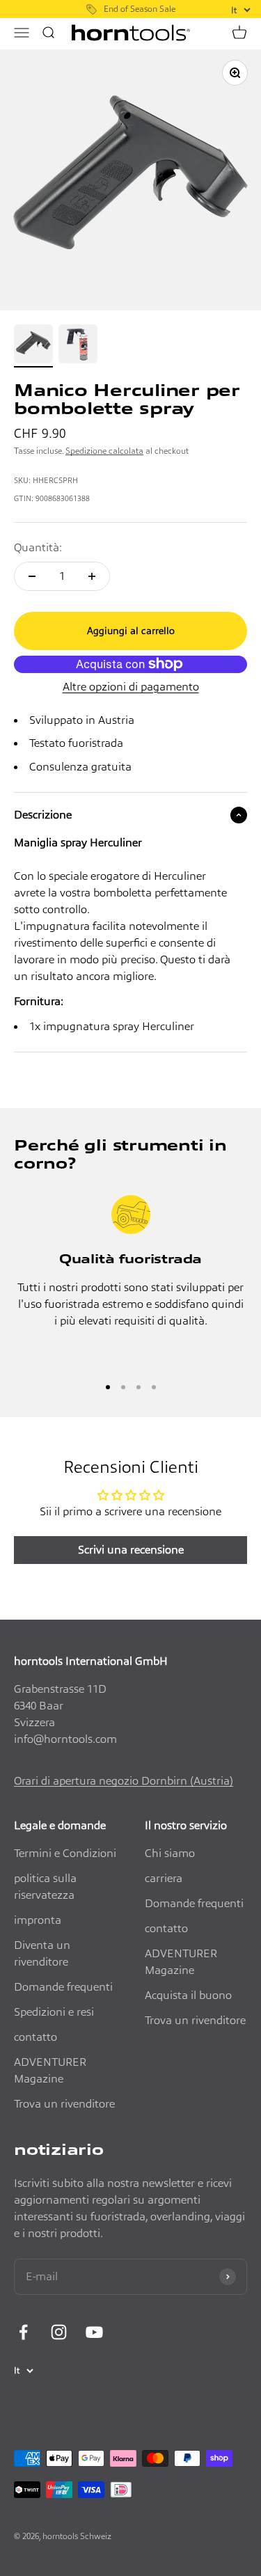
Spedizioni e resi (54, 2012)
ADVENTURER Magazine (50, 2070)
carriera (164, 1878)
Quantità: (38, 547)
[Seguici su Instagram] (59, 2332)
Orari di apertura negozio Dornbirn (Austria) (124, 1781)
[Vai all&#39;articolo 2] (78, 346)
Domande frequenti (63, 1987)
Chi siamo (170, 1853)
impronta (38, 1920)
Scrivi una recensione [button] (131, 1550)
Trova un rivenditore (64, 2104)
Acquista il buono (188, 1995)
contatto (35, 2037)
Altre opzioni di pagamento (131, 687)
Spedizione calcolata (104, 451)
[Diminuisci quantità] (32, 576)
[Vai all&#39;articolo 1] (33, 346)
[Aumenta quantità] (92, 576)
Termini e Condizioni (65, 1853)
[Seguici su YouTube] (94, 2332)
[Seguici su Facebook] (23, 2332)
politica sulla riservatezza (45, 1887)
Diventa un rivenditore (42, 1953)
